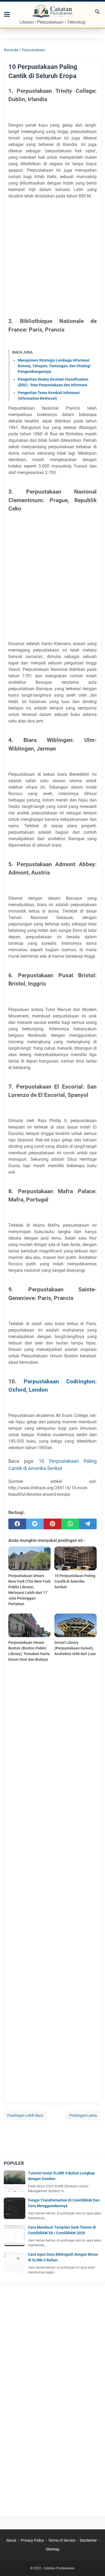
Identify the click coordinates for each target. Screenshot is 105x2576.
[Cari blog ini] (97, 12)
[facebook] (17, 1524)
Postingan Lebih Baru (25, 2115)
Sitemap (53, 2549)
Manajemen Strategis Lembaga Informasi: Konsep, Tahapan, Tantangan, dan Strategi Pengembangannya (54, 366)
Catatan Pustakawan (59, 2568)
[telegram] (88, 1524)
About (11, 2540)
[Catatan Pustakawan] (53, 12)
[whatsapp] (70, 1524)
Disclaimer (88, 2540)
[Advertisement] (52, 257)
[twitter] (35, 1524)
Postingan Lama (83, 2115)
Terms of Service (62, 2540)
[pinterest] (52, 1524)
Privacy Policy (32, 2540)
